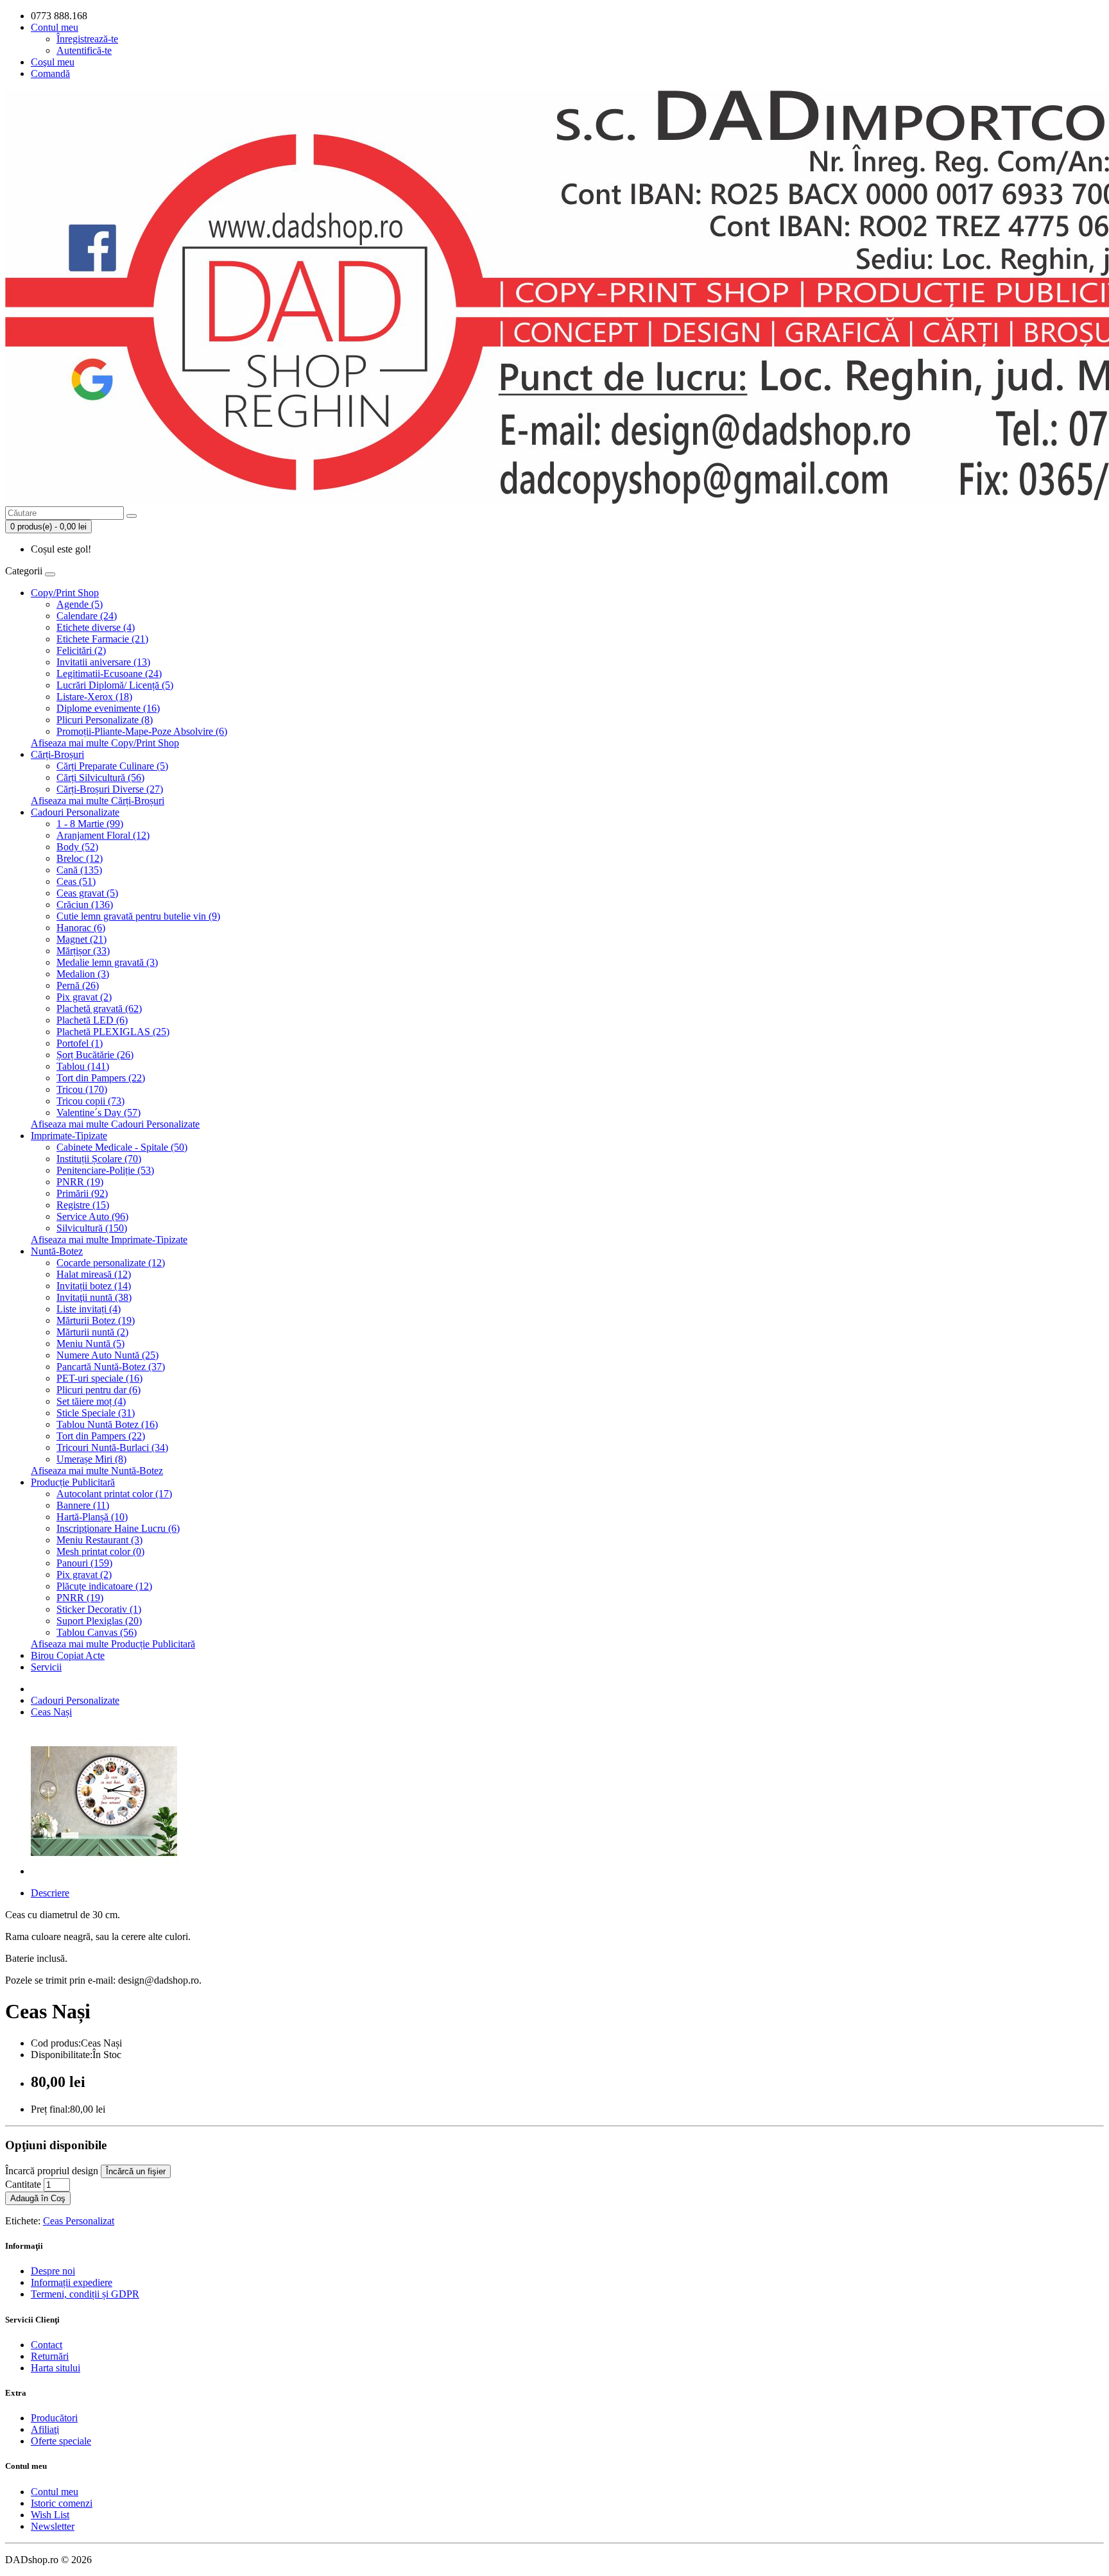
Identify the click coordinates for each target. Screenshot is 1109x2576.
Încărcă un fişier (136, 2171)
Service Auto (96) (92, 1216)
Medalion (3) (83, 974)
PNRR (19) (80, 1182)
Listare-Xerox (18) (94, 697)
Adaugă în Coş (38, 2198)
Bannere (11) (83, 1505)
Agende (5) (80, 604)
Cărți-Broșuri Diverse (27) (110, 789)
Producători (54, 2418)
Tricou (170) (82, 1089)
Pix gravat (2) (84, 997)
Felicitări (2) (81, 650)
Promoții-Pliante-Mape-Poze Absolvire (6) (142, 731)
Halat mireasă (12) (94, 1274)
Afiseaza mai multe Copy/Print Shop (105, 743)
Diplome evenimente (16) (108, 708)
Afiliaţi (45, 2429)
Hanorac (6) (81, 928)
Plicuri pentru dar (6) (99, 1390)
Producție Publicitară (73, 1482)
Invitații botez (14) (94, 1286)
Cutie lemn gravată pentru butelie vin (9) (138, 916)
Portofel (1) (80, 1043)
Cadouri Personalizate (75, 812)
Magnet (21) (82, 939)
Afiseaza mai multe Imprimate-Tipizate (109, 1240)
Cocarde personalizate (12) (111, 1263)
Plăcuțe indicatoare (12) (104, 1586)
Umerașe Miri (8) (91, 1459)
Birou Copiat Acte (68, 1655)
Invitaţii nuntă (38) (94, 1297)
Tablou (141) (83, 1066)
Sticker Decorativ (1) (99, 1609)
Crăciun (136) (85, 905)
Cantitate (23, 2184)
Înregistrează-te (87, 39)
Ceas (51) (76, 881)
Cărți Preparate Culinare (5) (112, 766)
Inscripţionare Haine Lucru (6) (118, 1528)
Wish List (50, 2515)
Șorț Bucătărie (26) (95, 1055)
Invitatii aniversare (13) (103, 662)
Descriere (50, 1893)
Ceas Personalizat (79, 2221)
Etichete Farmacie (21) (102, 639)
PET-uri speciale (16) (99, 1378)
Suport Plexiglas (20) (99, 1621)
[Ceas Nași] (104, 1871)
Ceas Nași (51, 1712)
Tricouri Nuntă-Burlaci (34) (112, 1447)
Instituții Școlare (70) (99, 1159)
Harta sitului (56, 2368)
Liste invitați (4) (89, 1309)
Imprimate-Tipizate (69, 1136)
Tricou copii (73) (90, 1101)
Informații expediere (72, 2282)
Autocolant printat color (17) (114, 1494)
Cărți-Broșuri (57, 754)
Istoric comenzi (62, 2503)
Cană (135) (79, 870)
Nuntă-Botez (57, 1251)
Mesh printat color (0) (100, 1551)
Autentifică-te (84, 50)
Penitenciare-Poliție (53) (105, 1170)
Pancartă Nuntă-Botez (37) (111, 1367)
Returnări (50, 2356)
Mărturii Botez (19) (96, 1320)
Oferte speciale (61, 2441)
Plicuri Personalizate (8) (105, 720)
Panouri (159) (84, 1563)
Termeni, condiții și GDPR (85, 2294)
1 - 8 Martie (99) (90, 824)
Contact (47, 2345)
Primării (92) (82, 1193)
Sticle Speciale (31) (96, 1413)
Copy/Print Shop (65, 593)
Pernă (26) (78, 985)
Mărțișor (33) (83, 951)
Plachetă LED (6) (92, 1020)
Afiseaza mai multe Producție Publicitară (113, 1644)
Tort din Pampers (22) (101, 1078)
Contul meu (55, 2492)
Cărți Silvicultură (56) (100, 777)
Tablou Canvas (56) (97, 1632)
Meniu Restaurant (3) (99, 1540)
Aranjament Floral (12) (103, 835)
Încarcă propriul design (52, 2171)
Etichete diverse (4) (96, 627)
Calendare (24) (87, 616)
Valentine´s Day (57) (99, 1112)
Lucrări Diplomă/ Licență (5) (115, 685)
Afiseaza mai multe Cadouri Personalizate (115, 1124)
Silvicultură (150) (92, 1228)
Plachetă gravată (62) (99, 1009)
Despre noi (53, 2271)
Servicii (46, 1667)
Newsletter (53, 2526)
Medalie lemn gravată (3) (107, 962)
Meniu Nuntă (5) (90, 1344)
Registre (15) (83, 1205)
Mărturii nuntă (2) (92, 1332)
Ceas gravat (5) (87, 893)
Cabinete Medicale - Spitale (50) (122, 1147)
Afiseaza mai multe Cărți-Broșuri (98, 801)
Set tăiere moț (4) (91, 1401)
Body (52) (77, 847)
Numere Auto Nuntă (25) (107, 1355)
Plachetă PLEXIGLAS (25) (113, 1032)
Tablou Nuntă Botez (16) (107, 1424)
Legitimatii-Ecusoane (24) (109, 674)
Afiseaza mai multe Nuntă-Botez (97, 1471)
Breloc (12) (80, 858)
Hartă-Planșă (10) (92, 1517)
